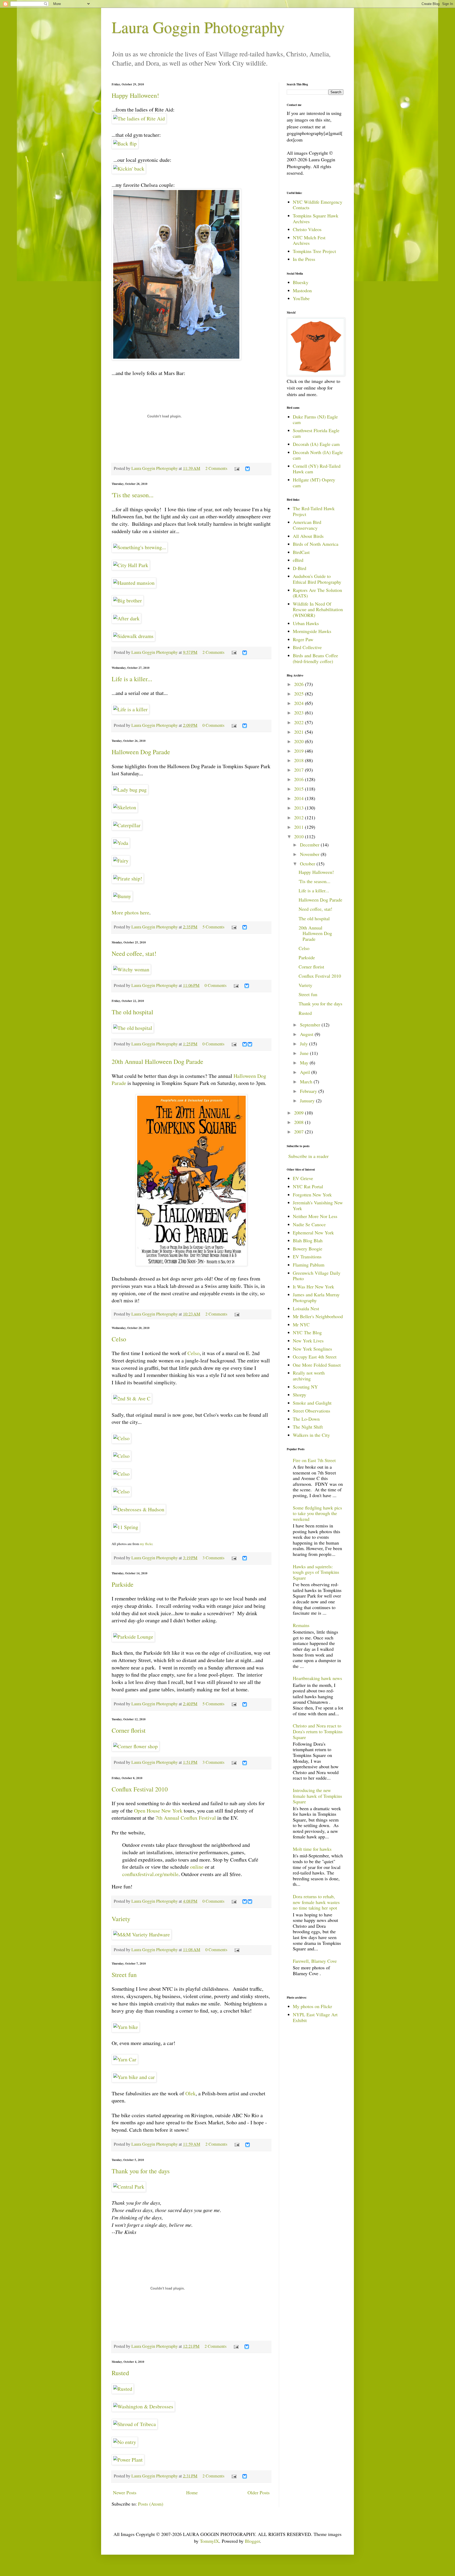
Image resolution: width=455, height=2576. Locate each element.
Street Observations (311, 1411)
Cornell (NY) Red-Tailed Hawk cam (317, 469)
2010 (300, 836)
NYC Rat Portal (308, 1186)
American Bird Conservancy (307, 525)
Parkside (123, 1584)
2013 (300, 808)
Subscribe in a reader (308, 1156)
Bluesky (301, 282)
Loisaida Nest (306, 1308)
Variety (121, 1919)
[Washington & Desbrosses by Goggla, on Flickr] (143, 2406)
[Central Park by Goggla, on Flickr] (129, 2187)
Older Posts (259, 2492)
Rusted (120, 2373)
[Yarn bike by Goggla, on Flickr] (126, 2027)
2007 (300, 1132)
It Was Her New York (313, 1287)
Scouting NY (305, 1387)
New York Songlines (312, 1349)
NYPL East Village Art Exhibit (315, 2017)
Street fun (124, 1975)
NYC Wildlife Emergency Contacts (318, 205)
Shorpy (300, 1395)
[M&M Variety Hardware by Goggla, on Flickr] (142, 1934)
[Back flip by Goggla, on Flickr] (125, 143)
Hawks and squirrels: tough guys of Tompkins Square (316, 1572)
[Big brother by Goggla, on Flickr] (128, 600)
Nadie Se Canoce (309, 1224)
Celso (119, 1339)
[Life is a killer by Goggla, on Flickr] (130, 709)
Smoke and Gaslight (312, 1403)
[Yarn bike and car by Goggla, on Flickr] (134, 2077)
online (197, 1867)
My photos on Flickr (312, 2006)
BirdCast (301, 552)
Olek (191, 2093)
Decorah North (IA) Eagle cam (318, 455)
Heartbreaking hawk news (317, 1678)
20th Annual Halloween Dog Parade (157, 1061)
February (309, 1091)
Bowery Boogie (308, 1249)
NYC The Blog (307, 1332)
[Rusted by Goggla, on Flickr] (123, 2389)
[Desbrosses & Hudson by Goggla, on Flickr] (139, 1509)
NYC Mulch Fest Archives (309, 240)
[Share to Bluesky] (248, 470)
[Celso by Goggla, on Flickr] (121, 1438)
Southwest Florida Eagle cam (316, 433)
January (308, 1100)
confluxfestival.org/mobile (150, 1874)
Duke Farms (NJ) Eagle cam (315, 420)
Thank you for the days (141, 2171)
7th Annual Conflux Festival (186, 1818)
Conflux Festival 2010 (140, 1789)
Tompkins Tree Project (314, 251)
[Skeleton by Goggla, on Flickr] (125, 807)
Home (192, 2492)
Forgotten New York (312, 1195)
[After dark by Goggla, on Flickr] (126, 618)
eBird (298, 560)
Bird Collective (307, 647)
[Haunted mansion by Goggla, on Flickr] (134, 583)
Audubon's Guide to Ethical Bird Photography (317, 579)
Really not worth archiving (309, 1376)
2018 (300, 760)
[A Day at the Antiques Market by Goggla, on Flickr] (176, 358)
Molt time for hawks (312, 1849)
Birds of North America (316, 544)
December (310, 845)
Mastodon (302, 290)
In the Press (304, 259)
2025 (300, 694)
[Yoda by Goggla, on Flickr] (121, 843)
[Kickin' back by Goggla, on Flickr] (129, 169)
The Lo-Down (306, 1419)
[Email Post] (236, 468)
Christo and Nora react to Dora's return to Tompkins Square (318, 1731)
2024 (300, 703)
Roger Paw (303, 639)
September (311, 1025)
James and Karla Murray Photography (316, 1297)
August (307, 1034)
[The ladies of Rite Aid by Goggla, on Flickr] (139, 118)
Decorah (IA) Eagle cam (316, 444)
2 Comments (216, 468)
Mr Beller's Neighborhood (318, 1316)
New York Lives (308, 1341)
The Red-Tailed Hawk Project (314, 511)
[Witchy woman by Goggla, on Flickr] (131, 969)
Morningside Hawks (312, 631)
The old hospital (132, 1012)
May (305, 1063)
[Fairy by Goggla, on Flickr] (121, 861)
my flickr (146, 1544)
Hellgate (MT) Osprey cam (314, 483)
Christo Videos (307, 229)
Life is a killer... (132, 679)
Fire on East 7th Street (314, 1460)
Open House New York (158, 1811)
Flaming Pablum (309, 1265)
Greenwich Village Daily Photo (317, 1276)
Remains (301, 1625)
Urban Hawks (306, 623)
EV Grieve (303, 1178)
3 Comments (213, 1558)
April (306, 1072)
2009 (300, 1113)
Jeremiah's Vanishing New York (318, 1205)
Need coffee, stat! (134, 953)
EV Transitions (307, 1257)
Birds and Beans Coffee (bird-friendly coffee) (315, 658)
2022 (300, 722)
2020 (300, 741)
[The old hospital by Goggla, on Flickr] (133, 1028)
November (310, 854)
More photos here (130, 912)
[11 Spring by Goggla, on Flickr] (126, 1527)
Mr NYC (301, 1324)
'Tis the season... (133, 495)
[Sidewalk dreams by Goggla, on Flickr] (133, 636)
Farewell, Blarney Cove (315, 1961)
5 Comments (213, 927)
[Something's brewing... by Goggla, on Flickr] (140, 547)
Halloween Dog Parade (141, 752)
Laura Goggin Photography (198, 27)
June (305, 1053)
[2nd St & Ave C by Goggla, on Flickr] (132, 1398)
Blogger (252, 2541)
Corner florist (129, 1730)
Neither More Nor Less (315, 1216)
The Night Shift (308, 1427)
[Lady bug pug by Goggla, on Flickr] (130, 790)
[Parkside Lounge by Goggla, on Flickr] (133, 1637)
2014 (300, 798)
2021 (300, 732)
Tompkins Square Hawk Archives (316, 218)
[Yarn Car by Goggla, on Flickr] (125, 2059)
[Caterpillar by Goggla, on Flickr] (127, 825)
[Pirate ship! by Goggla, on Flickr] (128, 878)
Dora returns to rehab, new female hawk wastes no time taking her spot (316, 1902)
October (308, 864)
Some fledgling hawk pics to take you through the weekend (317, 1513)
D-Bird (300, 568)
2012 (300, 817)
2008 (300, 1122)
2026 (300, 684)
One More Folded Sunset (317, 1365)
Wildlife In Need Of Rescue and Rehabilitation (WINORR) (318, 609)
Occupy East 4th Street (315, 1357)
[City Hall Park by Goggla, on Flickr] (131, 565)
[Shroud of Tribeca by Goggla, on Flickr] (135, 2424)
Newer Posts (125, 2492)
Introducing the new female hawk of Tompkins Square (317, 1796)
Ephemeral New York (313, 1233)
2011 (300, 827)
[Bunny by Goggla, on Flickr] (122, 896)
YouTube (301, 298)
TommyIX (209, 2541)
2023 (300, 713)
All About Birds (308, 536)
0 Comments (213, 725)
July (305, 1044)
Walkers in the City (311, 1435)
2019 (300, 751)
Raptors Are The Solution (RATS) (317, 593)
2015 (300, 789)
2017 (300, 770)
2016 (300, 779)
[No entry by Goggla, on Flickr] (125, 2442)
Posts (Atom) (151, 2504)
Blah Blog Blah (308, 1240)
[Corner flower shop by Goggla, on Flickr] (135, 1746)
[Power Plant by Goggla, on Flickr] (128, 2460)
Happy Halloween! (135, 95)
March (307, 1082)
